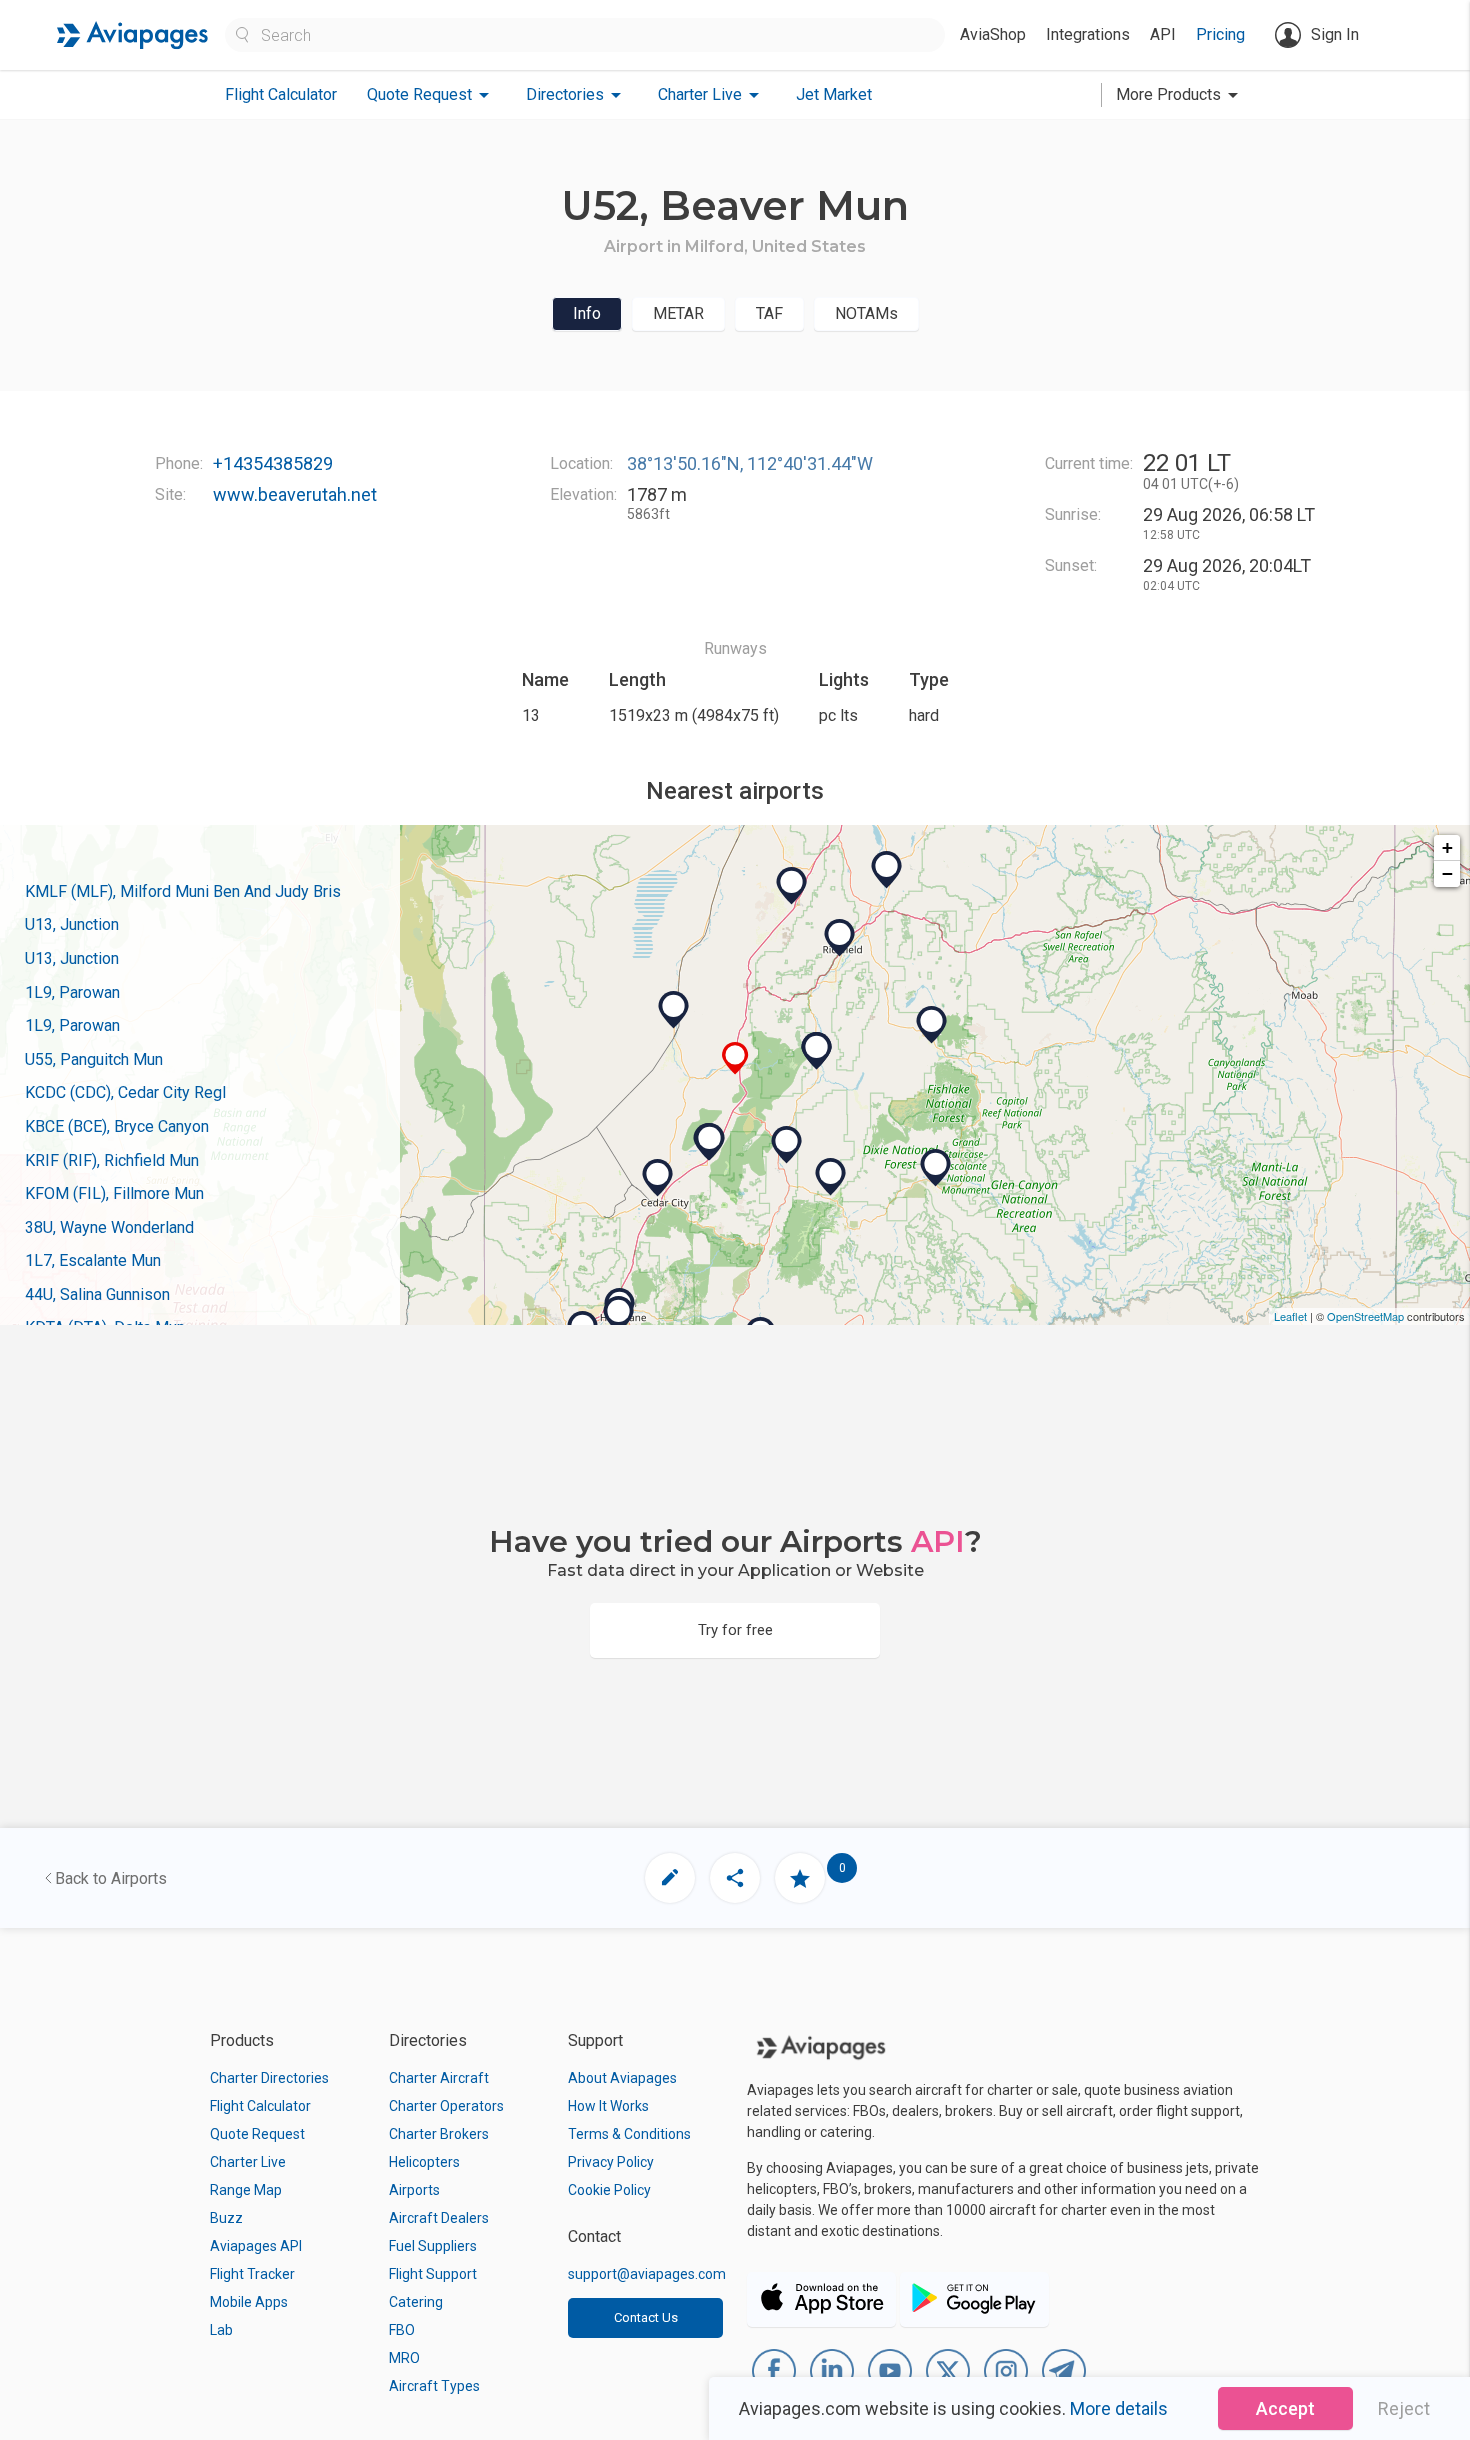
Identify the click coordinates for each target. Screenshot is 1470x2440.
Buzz (226, 2218)
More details (1119, 2408)
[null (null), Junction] (817, 1051)
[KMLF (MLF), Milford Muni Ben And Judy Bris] (674, 1010)
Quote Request (257, 2134)
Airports (414, 2190)
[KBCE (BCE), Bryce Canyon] (831, 1177)
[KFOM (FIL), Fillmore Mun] (792, 886)
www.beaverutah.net (295, 494)
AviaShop (993, 34)
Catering (416, 2302)
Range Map (246, 2190)
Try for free (735, 1630)
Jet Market (834, 94)
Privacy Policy (611, 2162)
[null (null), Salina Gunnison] (887, 870)
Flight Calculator (281, 94)
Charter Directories (269, 2078)
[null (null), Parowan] (710, 1142)
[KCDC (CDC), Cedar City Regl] (658, 1178)
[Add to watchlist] (800, 1878)
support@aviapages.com (647, 2274)
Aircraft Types (434, 2386)
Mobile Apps (249, 2302)
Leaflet (1290, 1316)
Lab (221, 2330)
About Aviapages (622, 2078)
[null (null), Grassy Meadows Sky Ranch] (619, 1315)
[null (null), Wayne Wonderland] (932, 1025)
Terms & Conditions (629, 2134)
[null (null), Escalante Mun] (936, 1168)
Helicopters (424, 2162)
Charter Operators (446, 2106)
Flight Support (433, 2274)
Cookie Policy (609, 2190)
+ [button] (1447, 847)
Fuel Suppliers (433, 2246)
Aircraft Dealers (439, 2218)
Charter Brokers (439, 2134)
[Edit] (670, 1878)
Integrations (1088, 34)
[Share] (735, 1878)
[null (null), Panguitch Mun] (787, 1145)
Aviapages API (256, 2246)
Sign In (1335, 34)
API (1163, 34)
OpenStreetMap (1365, 1316)
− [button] (1447, 873)
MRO (404, 2358)
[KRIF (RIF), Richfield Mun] (840, 938)
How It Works (608, 2106)
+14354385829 (273, 463)
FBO (402, 2330)
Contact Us (646, 2317)
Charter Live (248, 2162)
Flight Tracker (252, 2274)
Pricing (1220, 34)
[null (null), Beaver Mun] (735, 1058)
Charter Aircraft (439, 2078)
